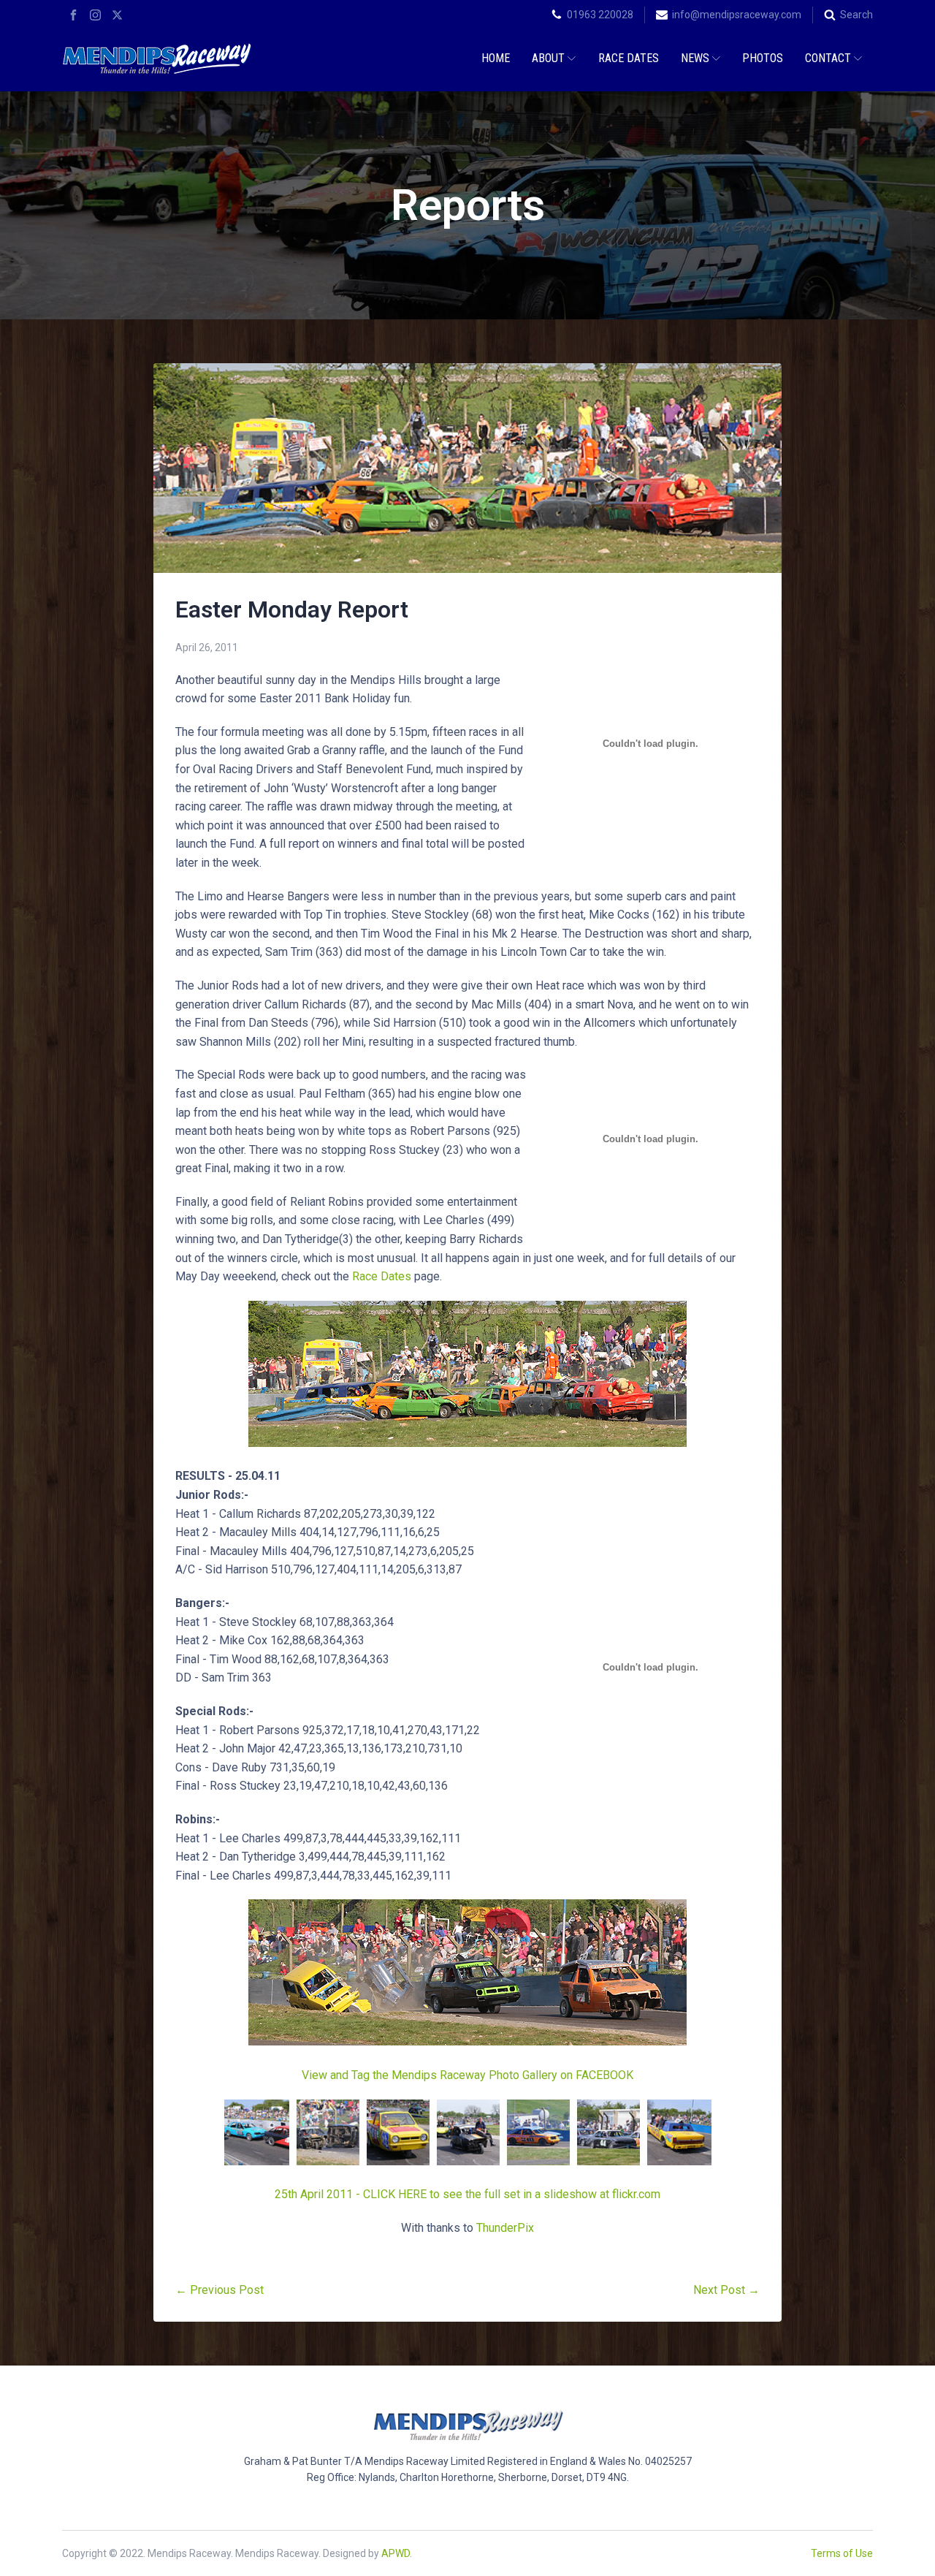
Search (856, 15)
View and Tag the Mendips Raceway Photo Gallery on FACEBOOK (467, 2075)
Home (496, 58)
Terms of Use (842, 2553)
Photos (763, 58)
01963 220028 (600, 15)
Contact (828, 58)
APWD (396, 2553)
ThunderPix (505, 2228)
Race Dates (629, 58)
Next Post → (726, 2290)
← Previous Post (220, 2290)
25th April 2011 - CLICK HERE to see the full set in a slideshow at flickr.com (467, 2194)
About (548, 58)
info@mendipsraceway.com (737, 15)
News (695, 58)
